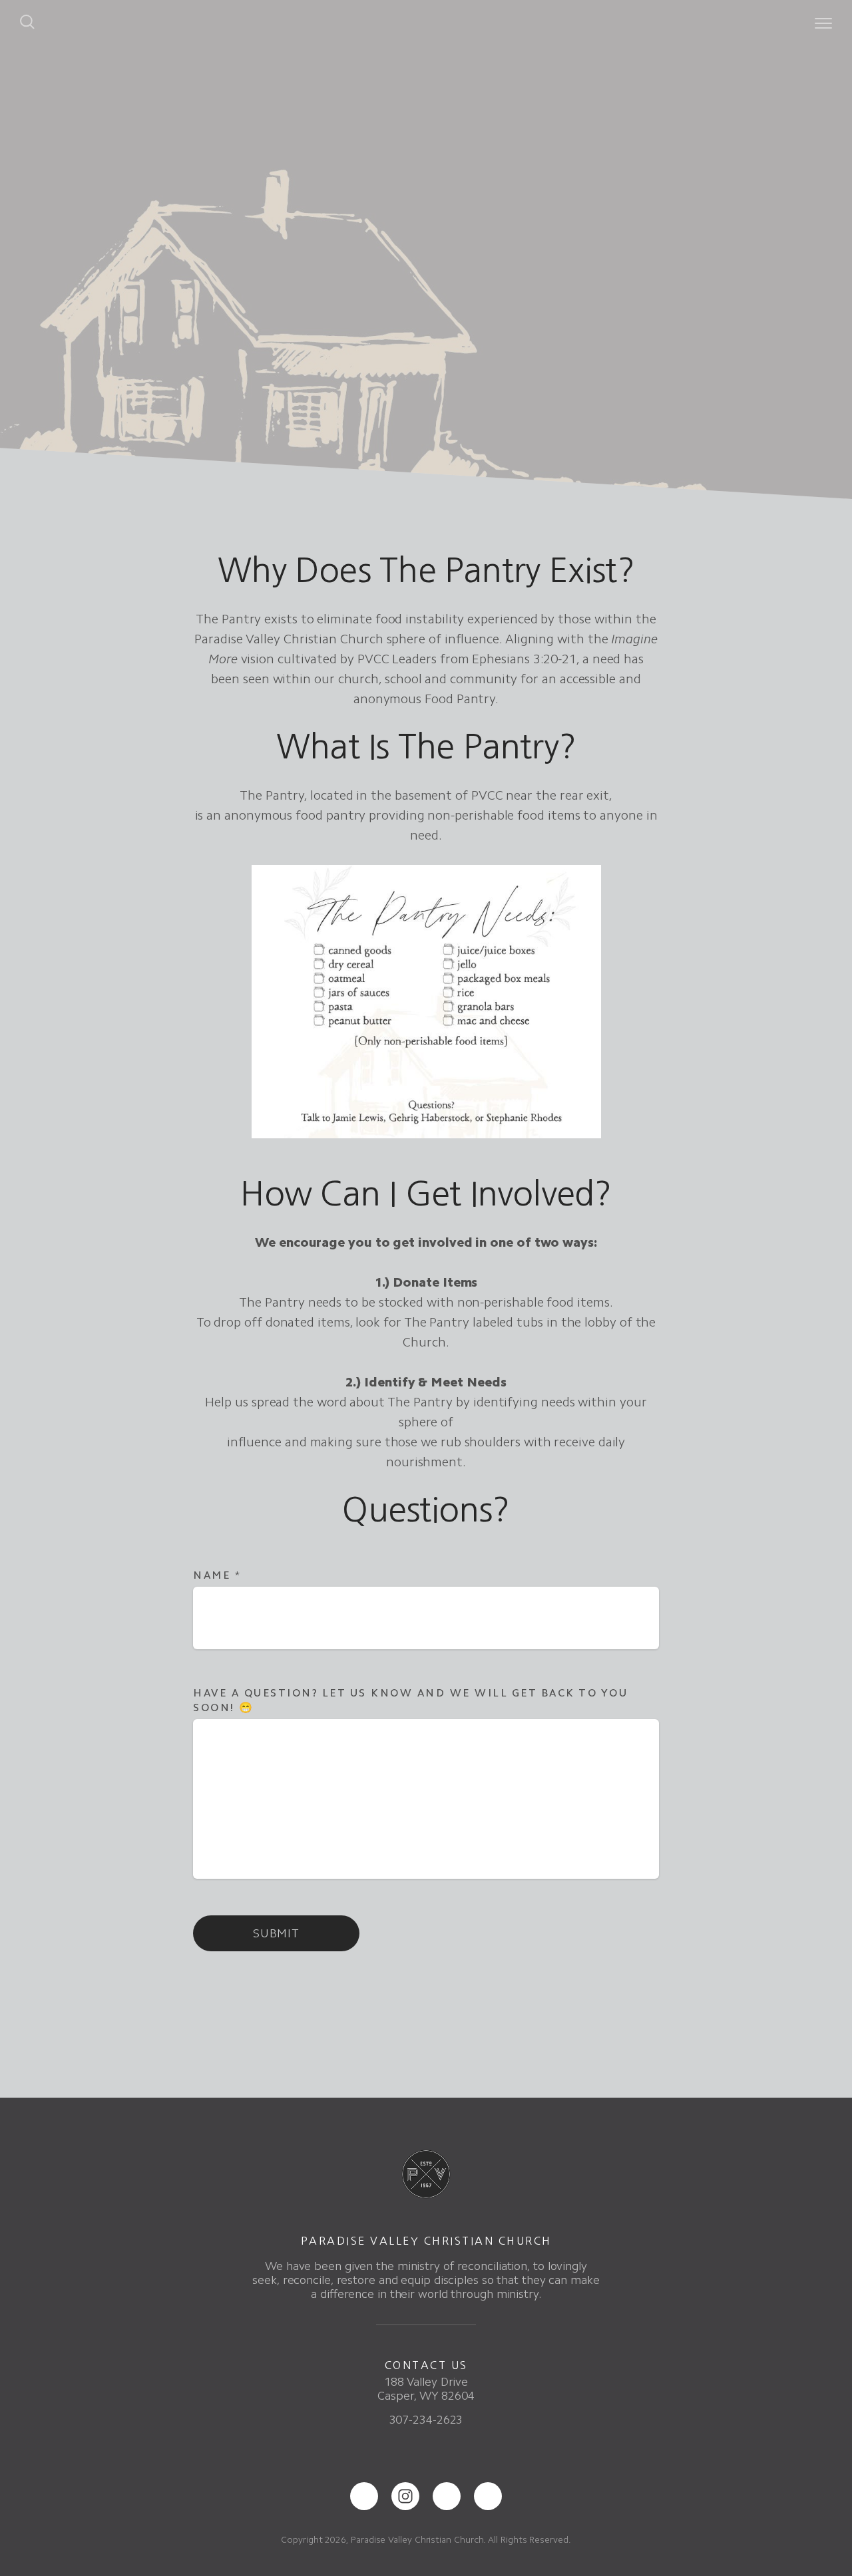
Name (217, 1575)
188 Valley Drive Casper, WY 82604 (426, 2389)
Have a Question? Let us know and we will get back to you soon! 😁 (410, 1700)
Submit (276, 1933)
